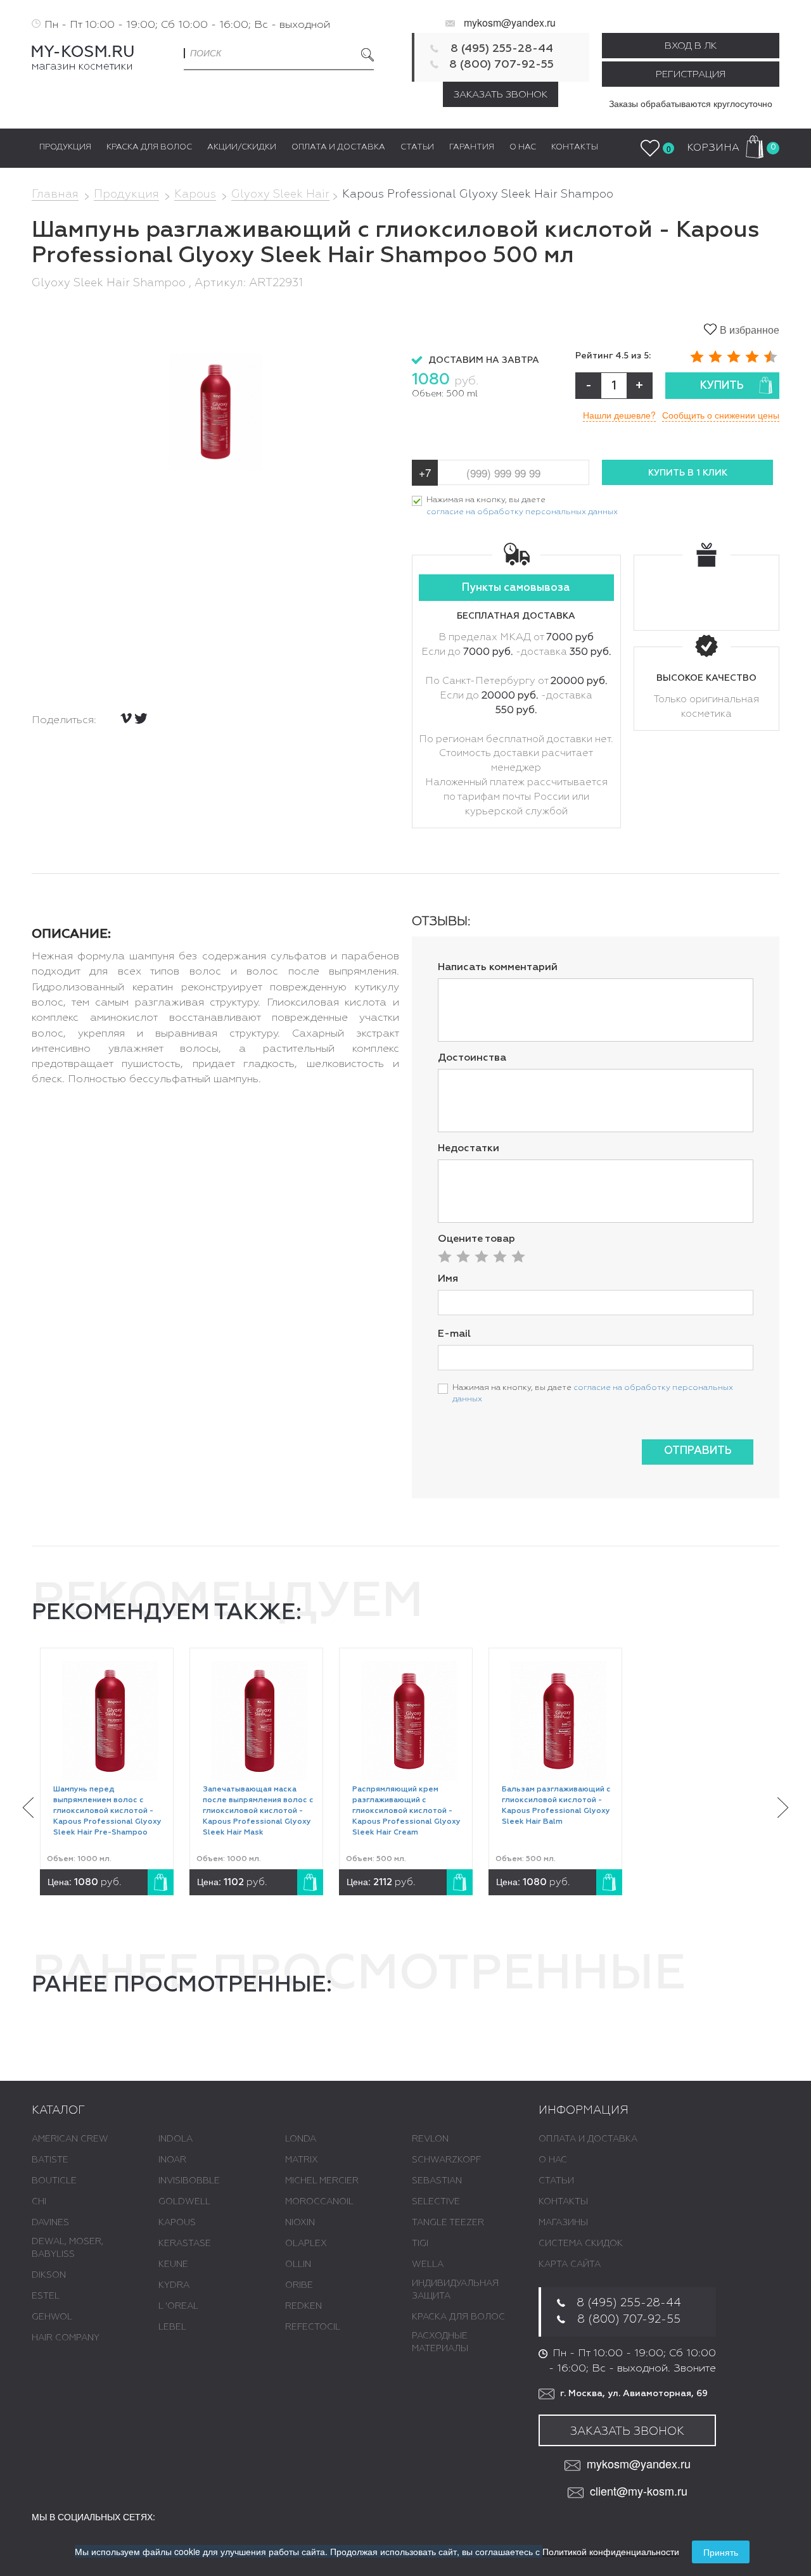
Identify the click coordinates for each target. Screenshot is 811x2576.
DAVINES (50, 2223)
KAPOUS (177, 2223)
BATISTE (50, 2160)
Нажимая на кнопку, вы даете (522, 506)
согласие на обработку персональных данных (522, 512)
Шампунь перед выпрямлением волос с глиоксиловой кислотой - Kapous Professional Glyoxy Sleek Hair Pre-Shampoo (107, 1811)
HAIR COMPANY (66, 2338)
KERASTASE (185, 2244)
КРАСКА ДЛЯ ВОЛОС (458, 2317)
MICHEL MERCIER (322, 2181)
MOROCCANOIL (319, 2202)
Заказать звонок (501, 95)
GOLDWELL (184, 2202)
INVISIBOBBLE (189, 2181)
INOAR (172, 2160)
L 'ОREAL (178, 2306)
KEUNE (173, 2264)
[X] (141, 718)
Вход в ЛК (691, 46)
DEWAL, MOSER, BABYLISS (67, 2248)
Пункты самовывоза (516, 588)
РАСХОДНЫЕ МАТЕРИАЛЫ (440, 2342)
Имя (448, 1279)
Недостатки (469, 1149)
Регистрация (691, 74)
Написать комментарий (498, 968)
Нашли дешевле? (619, 415)
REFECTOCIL (313, 2327)
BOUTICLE (54, 2181)
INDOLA (176, 2139)
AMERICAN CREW (70, 2139)
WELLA (428, 2264)
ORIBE (299, 2285)
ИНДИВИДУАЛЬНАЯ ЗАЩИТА (455, 2290)
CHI (39, 2202)
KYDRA (174, 2285)
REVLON (430, 2139)
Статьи (556, 2181)
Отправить (698, 1451)
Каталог (58, 2111)
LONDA (301, 2139)
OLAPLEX (306, 2244)
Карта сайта (570, 2264)
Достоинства (472, 1058)
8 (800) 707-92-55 (501, 65)
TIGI (420, 2244)
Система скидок (581, 2244)
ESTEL (46, 2296)
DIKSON (49, 2275)
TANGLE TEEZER (448, 2223)
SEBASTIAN (437, 2181)
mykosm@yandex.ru (510, 22)
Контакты (563, 2202)
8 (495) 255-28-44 (502, 49)
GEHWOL (52, 2317)
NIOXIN (300, 2223)
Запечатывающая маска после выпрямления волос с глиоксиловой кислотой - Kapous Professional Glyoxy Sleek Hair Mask (258, 1811)
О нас (553, 2160)
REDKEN (303, 2306)
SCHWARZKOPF (446, 2160)
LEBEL (172, 2327)
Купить (722, 386)
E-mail (454, 1334)
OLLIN (298, 2264)
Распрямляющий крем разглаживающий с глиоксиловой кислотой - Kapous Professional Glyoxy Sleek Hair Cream (406, 1811)
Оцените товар (476, 1239)
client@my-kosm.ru (639, 2491)
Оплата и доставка (588, 2139)
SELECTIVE (436, 2202)
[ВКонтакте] (126, 718)
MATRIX (302, 2160)
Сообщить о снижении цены (721, 415)
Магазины (563, 2223)
